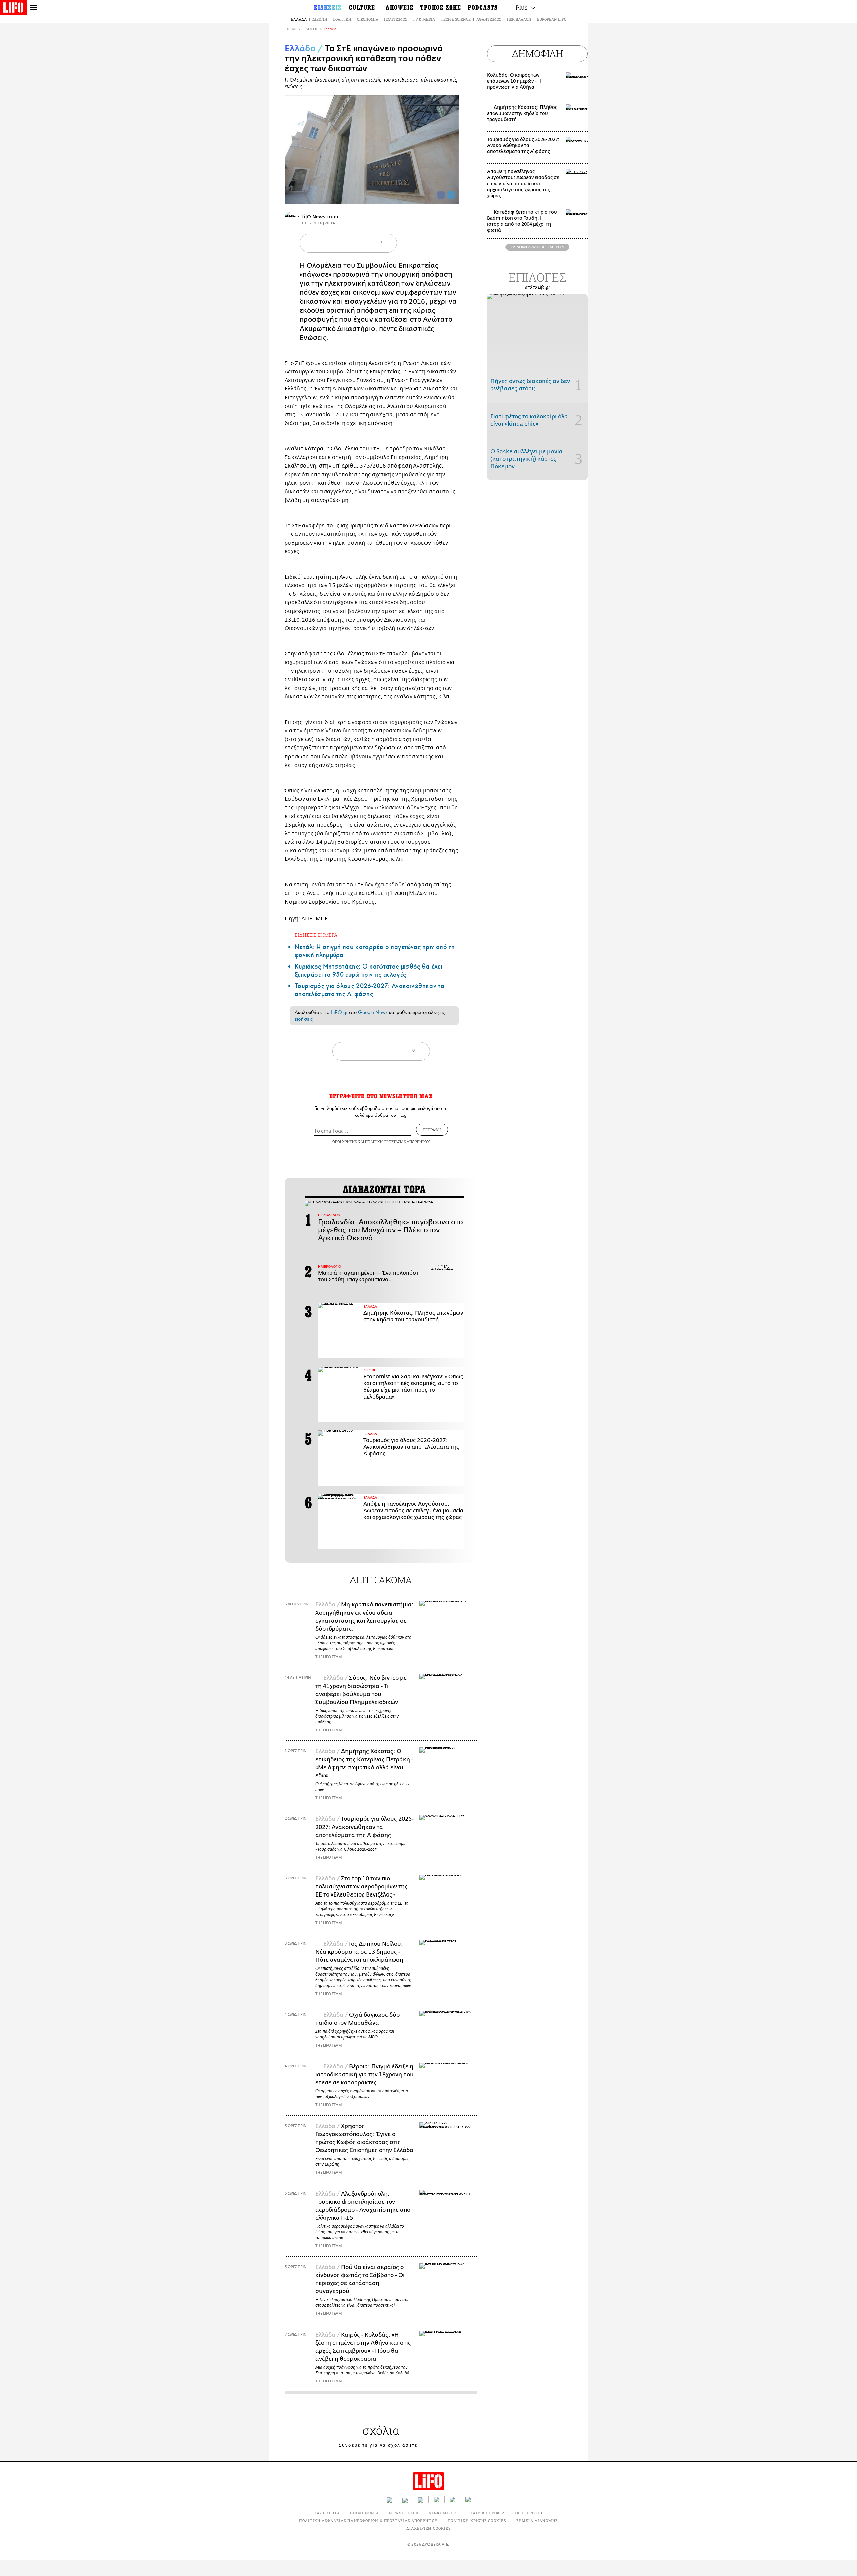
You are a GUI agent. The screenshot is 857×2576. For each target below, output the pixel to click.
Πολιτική (342, 19)
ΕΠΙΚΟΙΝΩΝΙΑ (365, 2513)
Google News (373, 1012)
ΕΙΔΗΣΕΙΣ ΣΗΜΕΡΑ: (317, 935)
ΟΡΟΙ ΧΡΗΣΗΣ (344, 1141)
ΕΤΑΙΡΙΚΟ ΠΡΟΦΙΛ (486, 2513)
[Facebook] (441, 195)
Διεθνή (320, 19)
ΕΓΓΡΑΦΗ (432, 1130)
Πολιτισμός (396, 19)
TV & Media (424, 19)
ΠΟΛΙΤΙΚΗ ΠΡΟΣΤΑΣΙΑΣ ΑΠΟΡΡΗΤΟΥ (397, 1141)
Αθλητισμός (489, 19)
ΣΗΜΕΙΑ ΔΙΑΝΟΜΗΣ (537, 2521)
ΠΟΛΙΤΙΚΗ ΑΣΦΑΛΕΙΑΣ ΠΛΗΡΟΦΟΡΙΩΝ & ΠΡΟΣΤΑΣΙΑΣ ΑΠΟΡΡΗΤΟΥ (368, 2521)
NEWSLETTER (404, 2513)
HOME (291, 29)
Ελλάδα (299, 19)
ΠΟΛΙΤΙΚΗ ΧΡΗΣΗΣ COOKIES (477, 2521)
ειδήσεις (304, 1019)
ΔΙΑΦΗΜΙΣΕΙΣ (443, 2513)
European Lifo (552, 19)
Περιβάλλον (519, 19)
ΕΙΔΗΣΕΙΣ (310, 29)
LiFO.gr (339, 1012)
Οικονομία (368, 19)
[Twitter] (451, 195)
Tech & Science (456, 19)
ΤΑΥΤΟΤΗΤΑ (327, 2513)
